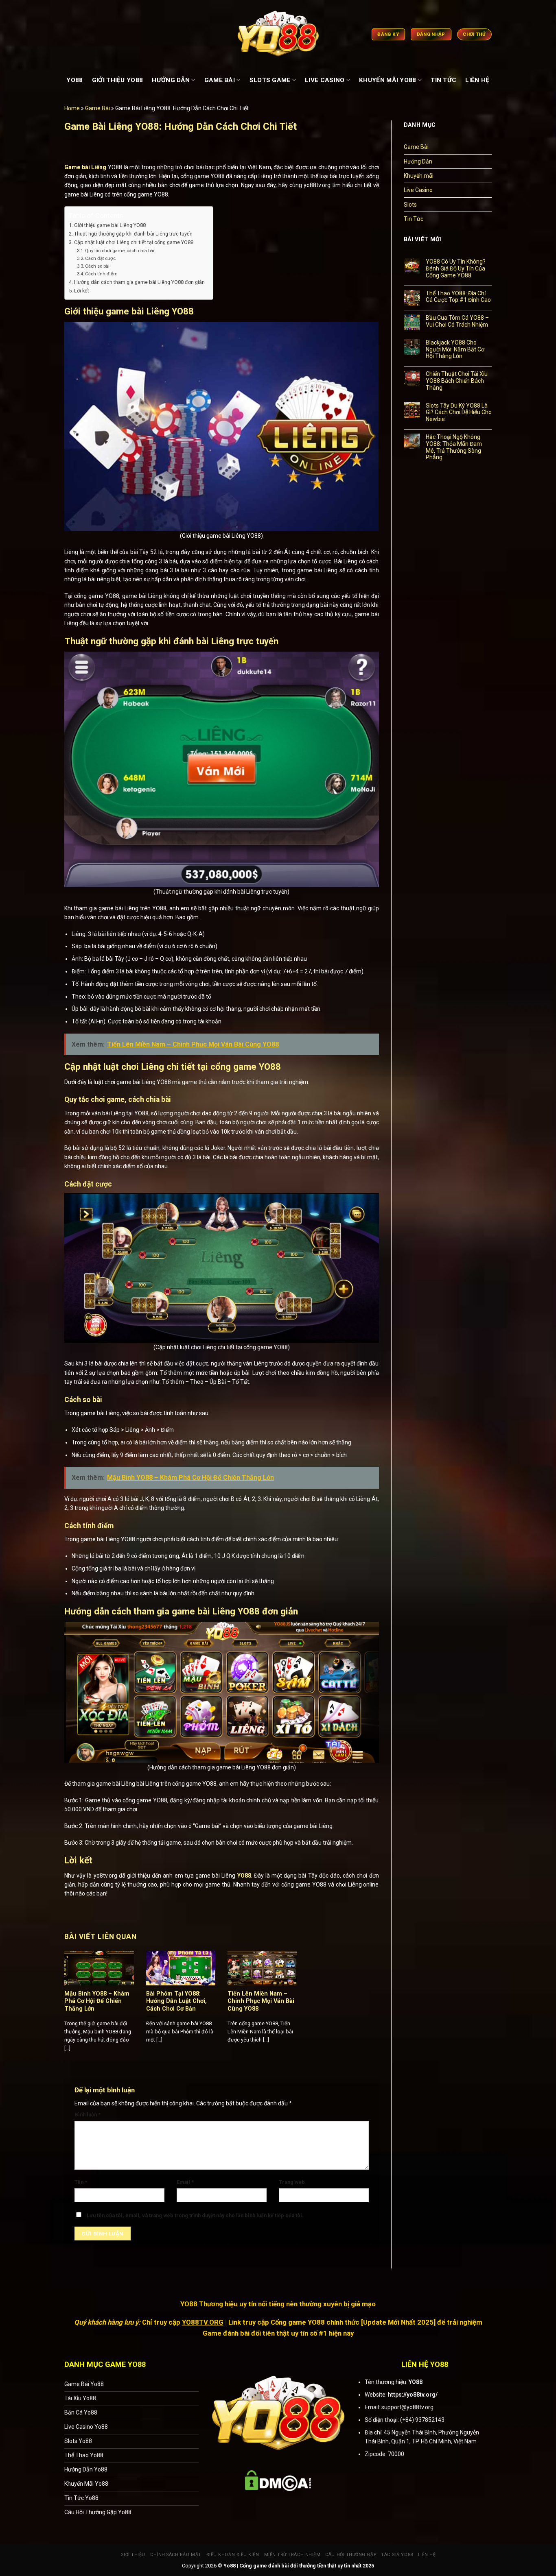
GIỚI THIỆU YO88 (118, 80)
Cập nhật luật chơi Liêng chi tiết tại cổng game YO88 (134, 242)
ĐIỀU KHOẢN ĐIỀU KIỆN (233, 2555)
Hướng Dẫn (418, 161)
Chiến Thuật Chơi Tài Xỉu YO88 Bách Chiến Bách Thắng (457, 381)
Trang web (292, 2182)
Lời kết (82, 291)
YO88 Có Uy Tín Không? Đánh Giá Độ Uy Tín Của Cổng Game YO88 (456, 268)
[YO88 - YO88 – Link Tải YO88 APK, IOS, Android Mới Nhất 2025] (278, 34)
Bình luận (88, 2115)
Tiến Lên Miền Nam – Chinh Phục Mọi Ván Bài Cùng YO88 (261, 2001)
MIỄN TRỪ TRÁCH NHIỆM (292, 2555)
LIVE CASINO (325, 80)
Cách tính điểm (101, 274)
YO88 (74, 80)
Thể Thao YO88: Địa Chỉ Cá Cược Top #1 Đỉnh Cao (458, 297)
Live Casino (418, 190)
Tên (81, 2182)
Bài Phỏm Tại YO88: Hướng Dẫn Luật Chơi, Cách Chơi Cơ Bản (176, 2001)
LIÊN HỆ (477, 80)
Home (72, 108)
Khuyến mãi (419, 176)
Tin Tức (414, 219)
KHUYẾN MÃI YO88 (388, 80)
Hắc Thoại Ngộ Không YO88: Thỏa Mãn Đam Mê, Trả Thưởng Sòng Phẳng (454, 447)
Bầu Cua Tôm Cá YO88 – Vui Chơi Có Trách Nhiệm (457, 321)
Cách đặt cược (100, 258)
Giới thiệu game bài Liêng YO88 (110, 225)
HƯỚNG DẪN (171, 80)
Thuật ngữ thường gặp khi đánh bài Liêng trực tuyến (133, 234)
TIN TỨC (443, 80)
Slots (410, 205)
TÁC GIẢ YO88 (397, 2555)
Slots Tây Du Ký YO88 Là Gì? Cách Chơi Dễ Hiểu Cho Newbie (459, 412)
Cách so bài (97, 266)
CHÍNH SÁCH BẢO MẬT (176, 2555)
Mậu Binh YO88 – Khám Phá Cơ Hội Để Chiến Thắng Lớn (97, 2001)
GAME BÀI (220, 80)
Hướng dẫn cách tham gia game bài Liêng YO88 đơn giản (139, 282)
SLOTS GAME (270, 80)
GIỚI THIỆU (133, 2555)
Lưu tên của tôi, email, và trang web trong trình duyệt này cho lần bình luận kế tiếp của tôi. (195, 2215)
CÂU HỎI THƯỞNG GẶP (351, 2555)
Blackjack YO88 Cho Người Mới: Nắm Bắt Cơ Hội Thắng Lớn (455, 349)
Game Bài (97, 108)
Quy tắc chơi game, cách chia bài (120, 251)
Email (185, 2182)
